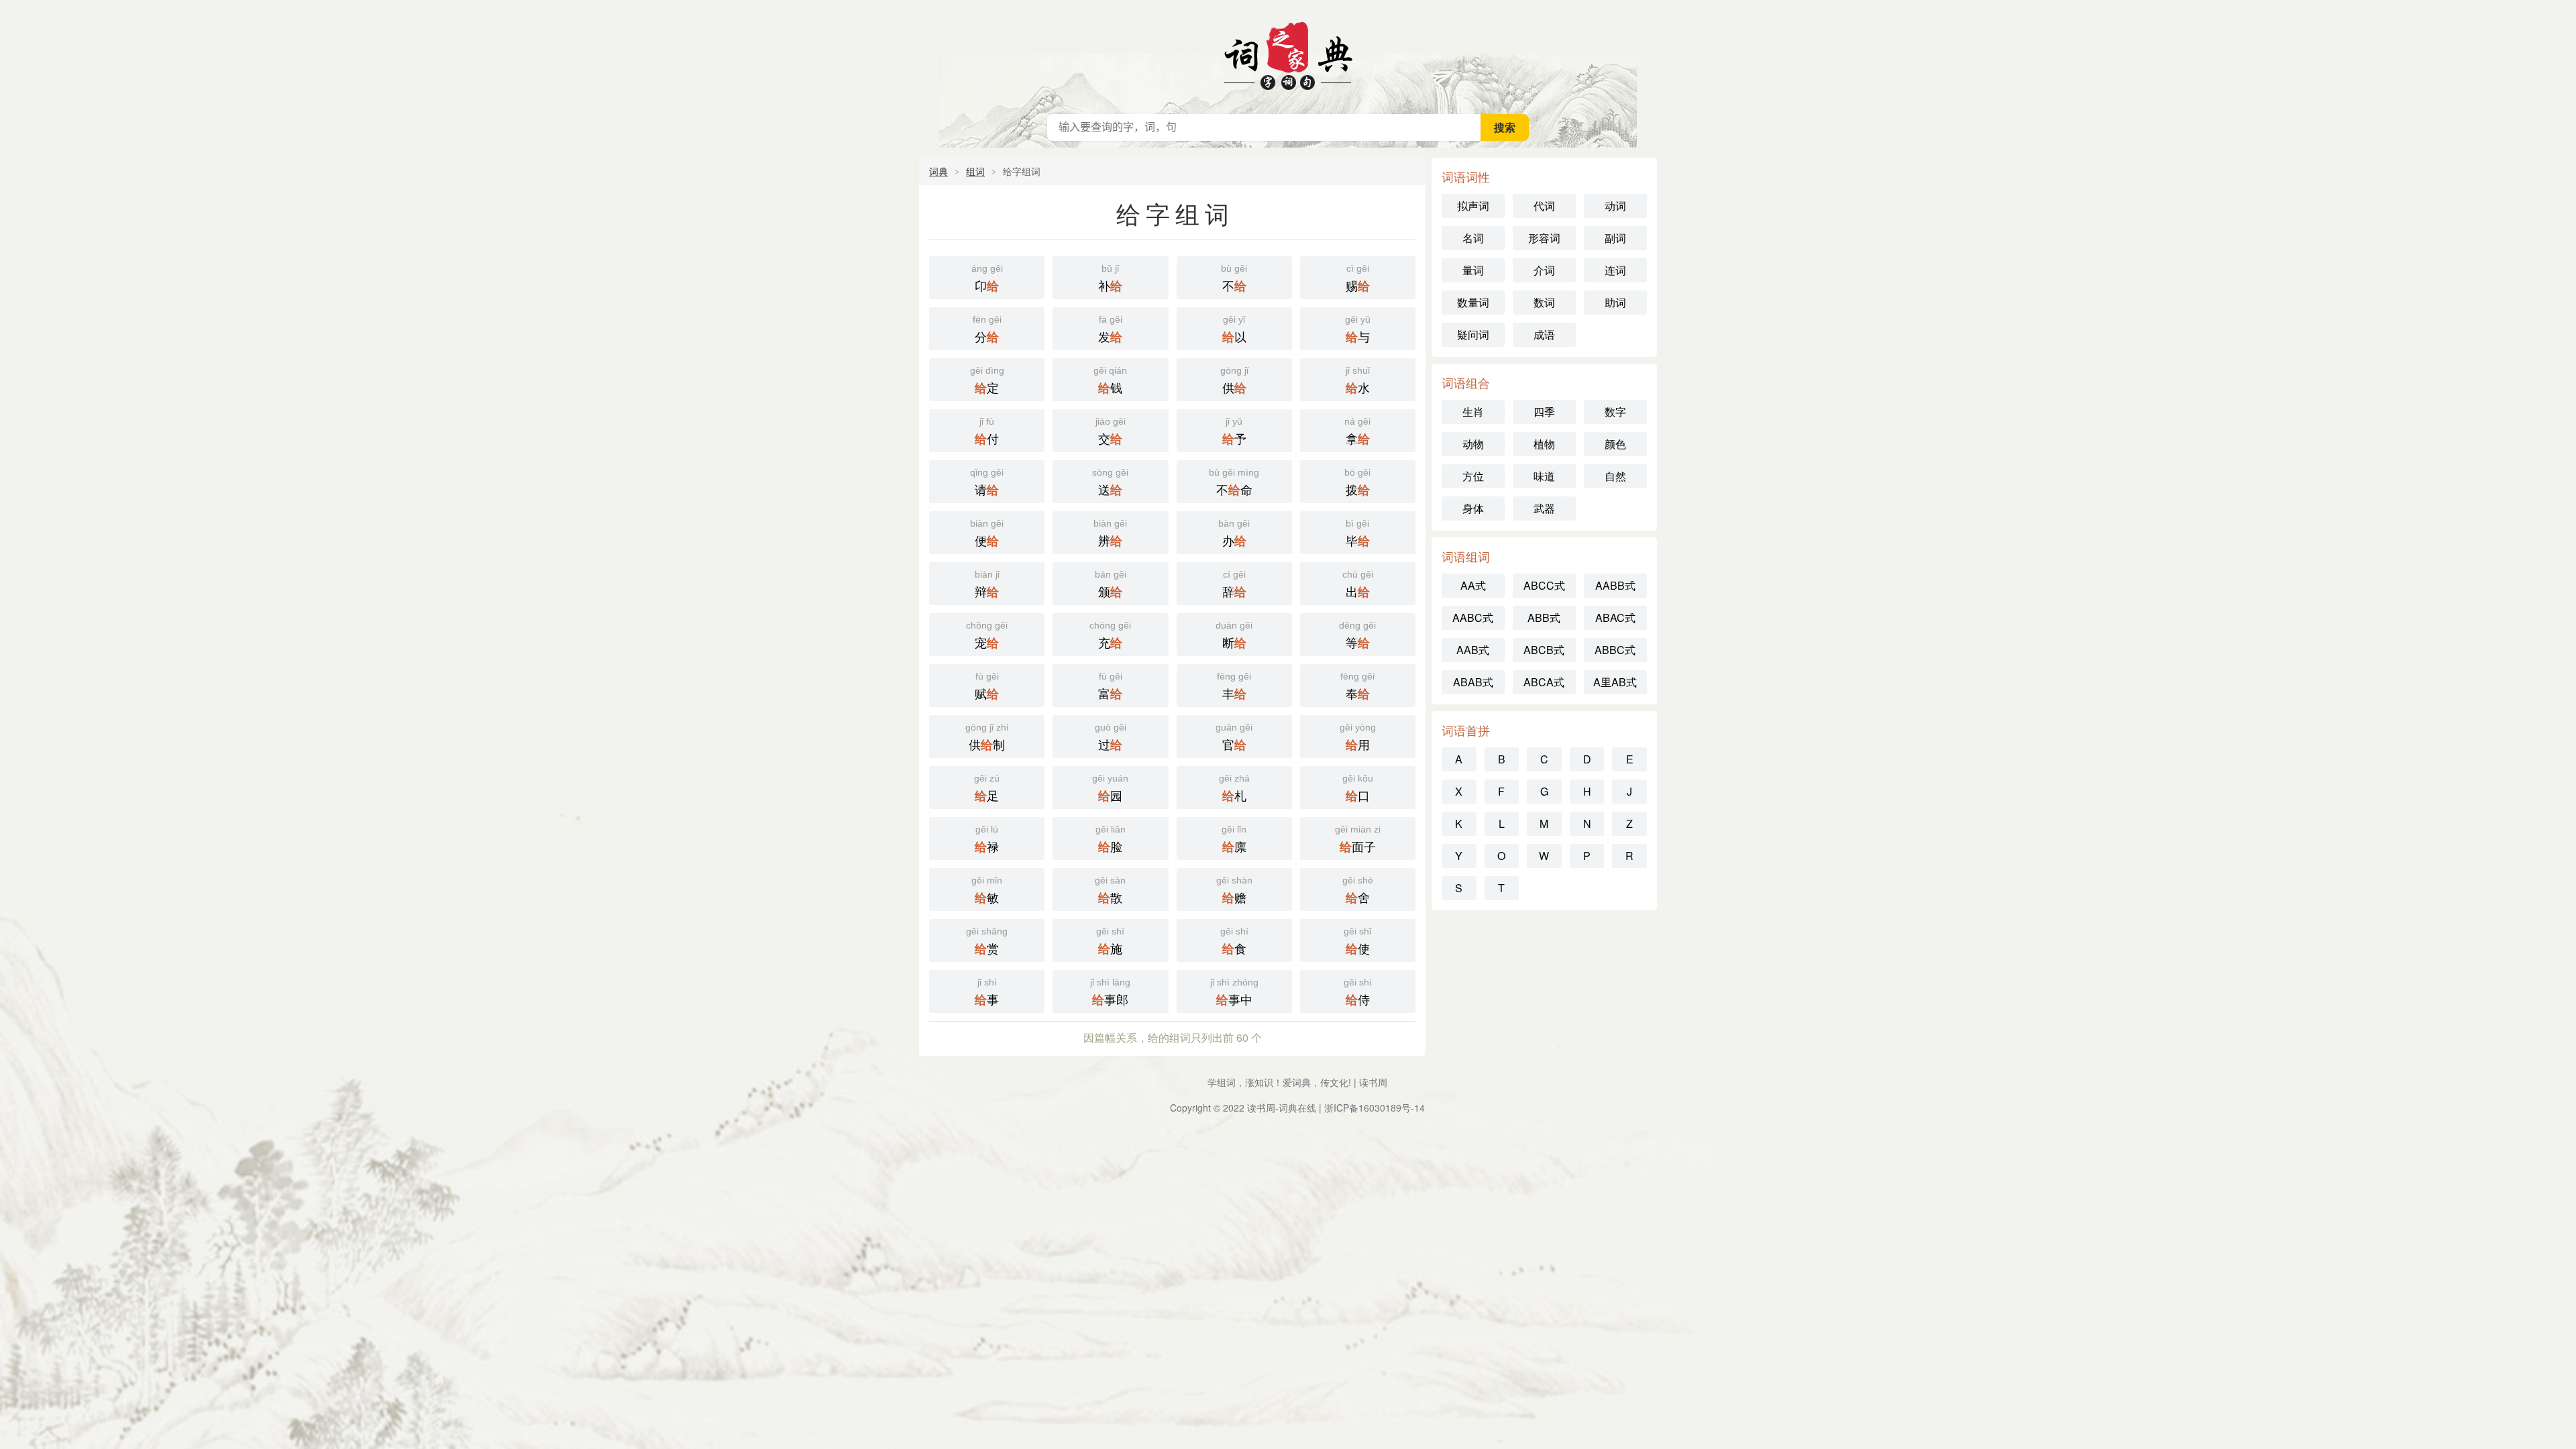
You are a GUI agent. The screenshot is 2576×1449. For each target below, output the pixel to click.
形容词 (1544, 238)
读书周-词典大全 (1288, 54)
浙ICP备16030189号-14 (1375, 1108)
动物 (1473, 444)
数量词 (1473, 302)
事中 (1234, 992)
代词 (1544, 206)
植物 (1544, 444)
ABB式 (1544, 618)
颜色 (1615, 444)
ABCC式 (1544, 585)
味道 (1544, 476)
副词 (1615, 238)
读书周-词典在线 (1282, 1108)
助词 (1615, 302)
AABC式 (1473, 618)
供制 (987, 738)
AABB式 (1615, 585)
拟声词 (1473, 206)
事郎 (1110, 992)
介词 (1544, 270)
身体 (1473, 508)
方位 (1473, 476)
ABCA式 (1544, 682)
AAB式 (1473, 650)
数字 (1615, 412)
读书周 (1373, 1082)
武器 (1544, 508)
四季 (1544, 412)
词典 (938, 171)
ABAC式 (1615, 618)
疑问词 (1473, 334)
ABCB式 (1544, 650)
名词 (1473, 238)
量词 (1473, 270)
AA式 (1473, 585)
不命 (1234, 483)
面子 (1358, 840)
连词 (1615, 270)
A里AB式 (1615, 682)
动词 (1615, 206)
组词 (975, 171)
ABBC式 (1615, 650)
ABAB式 (1473, 682)
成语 (1544, 334)
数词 (1544, 302)
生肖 (1473, 412)
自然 (1615, 476)
